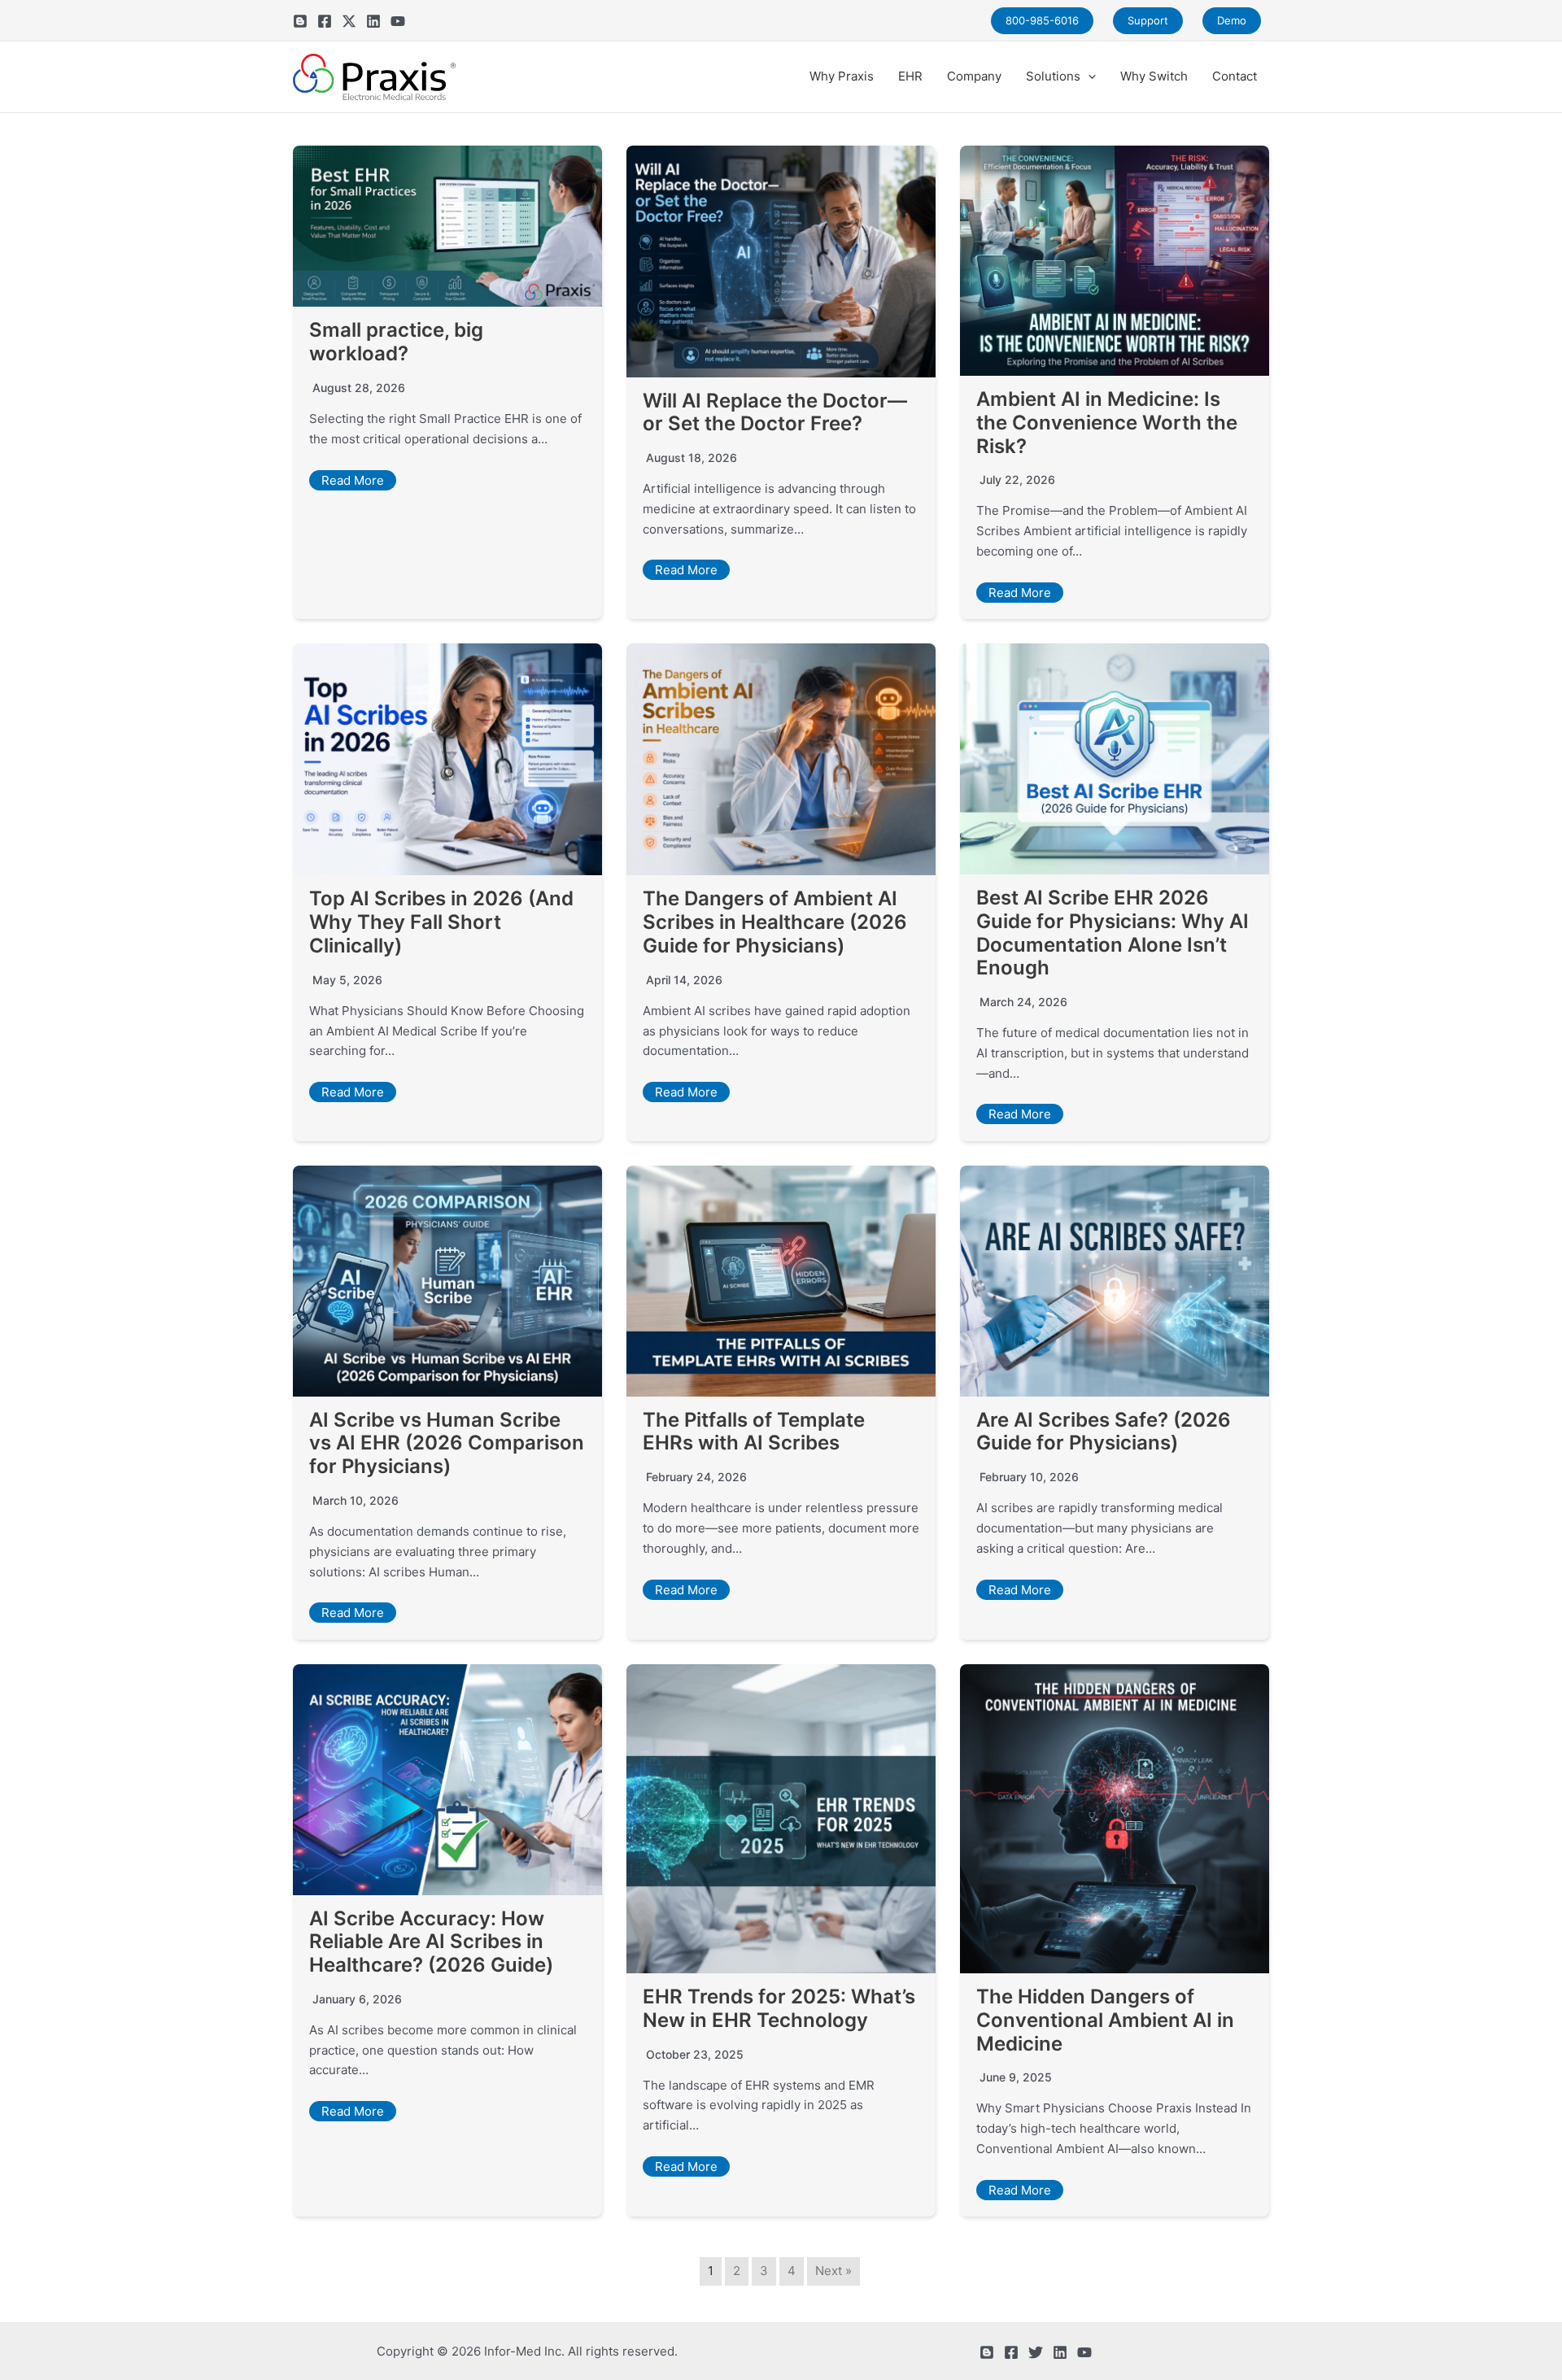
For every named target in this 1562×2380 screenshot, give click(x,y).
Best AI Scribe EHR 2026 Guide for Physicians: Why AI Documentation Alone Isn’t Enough (1113, 933)
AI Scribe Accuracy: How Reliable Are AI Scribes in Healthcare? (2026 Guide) (431, 1942)
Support (1148, 20)
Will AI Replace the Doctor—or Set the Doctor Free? (775, 412)
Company (974, 76)
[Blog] (300, 21)
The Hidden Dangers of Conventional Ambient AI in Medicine (1105, 2020)
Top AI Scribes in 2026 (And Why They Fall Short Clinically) (441, 922)
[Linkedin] (373, 21)
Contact (1235, 76)
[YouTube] (398, 21)
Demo (1232, 20)
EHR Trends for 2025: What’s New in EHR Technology (779, 2008)
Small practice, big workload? (396, 342)
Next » (833, 2271)
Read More (353, 480)
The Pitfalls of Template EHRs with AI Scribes (754, 1432)
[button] (1088, 76)
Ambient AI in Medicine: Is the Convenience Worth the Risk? (1107, 423)
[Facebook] (325, 21)
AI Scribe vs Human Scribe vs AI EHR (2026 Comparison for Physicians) (447, 1443)
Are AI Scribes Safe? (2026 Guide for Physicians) (1104, 1432)
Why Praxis (842, 76)
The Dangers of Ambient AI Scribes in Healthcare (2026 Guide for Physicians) (775, 922)
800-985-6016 (1042, 20)
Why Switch (1154, 76)
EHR (910, 76)
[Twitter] (349, 21)
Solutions (1053, 76)
